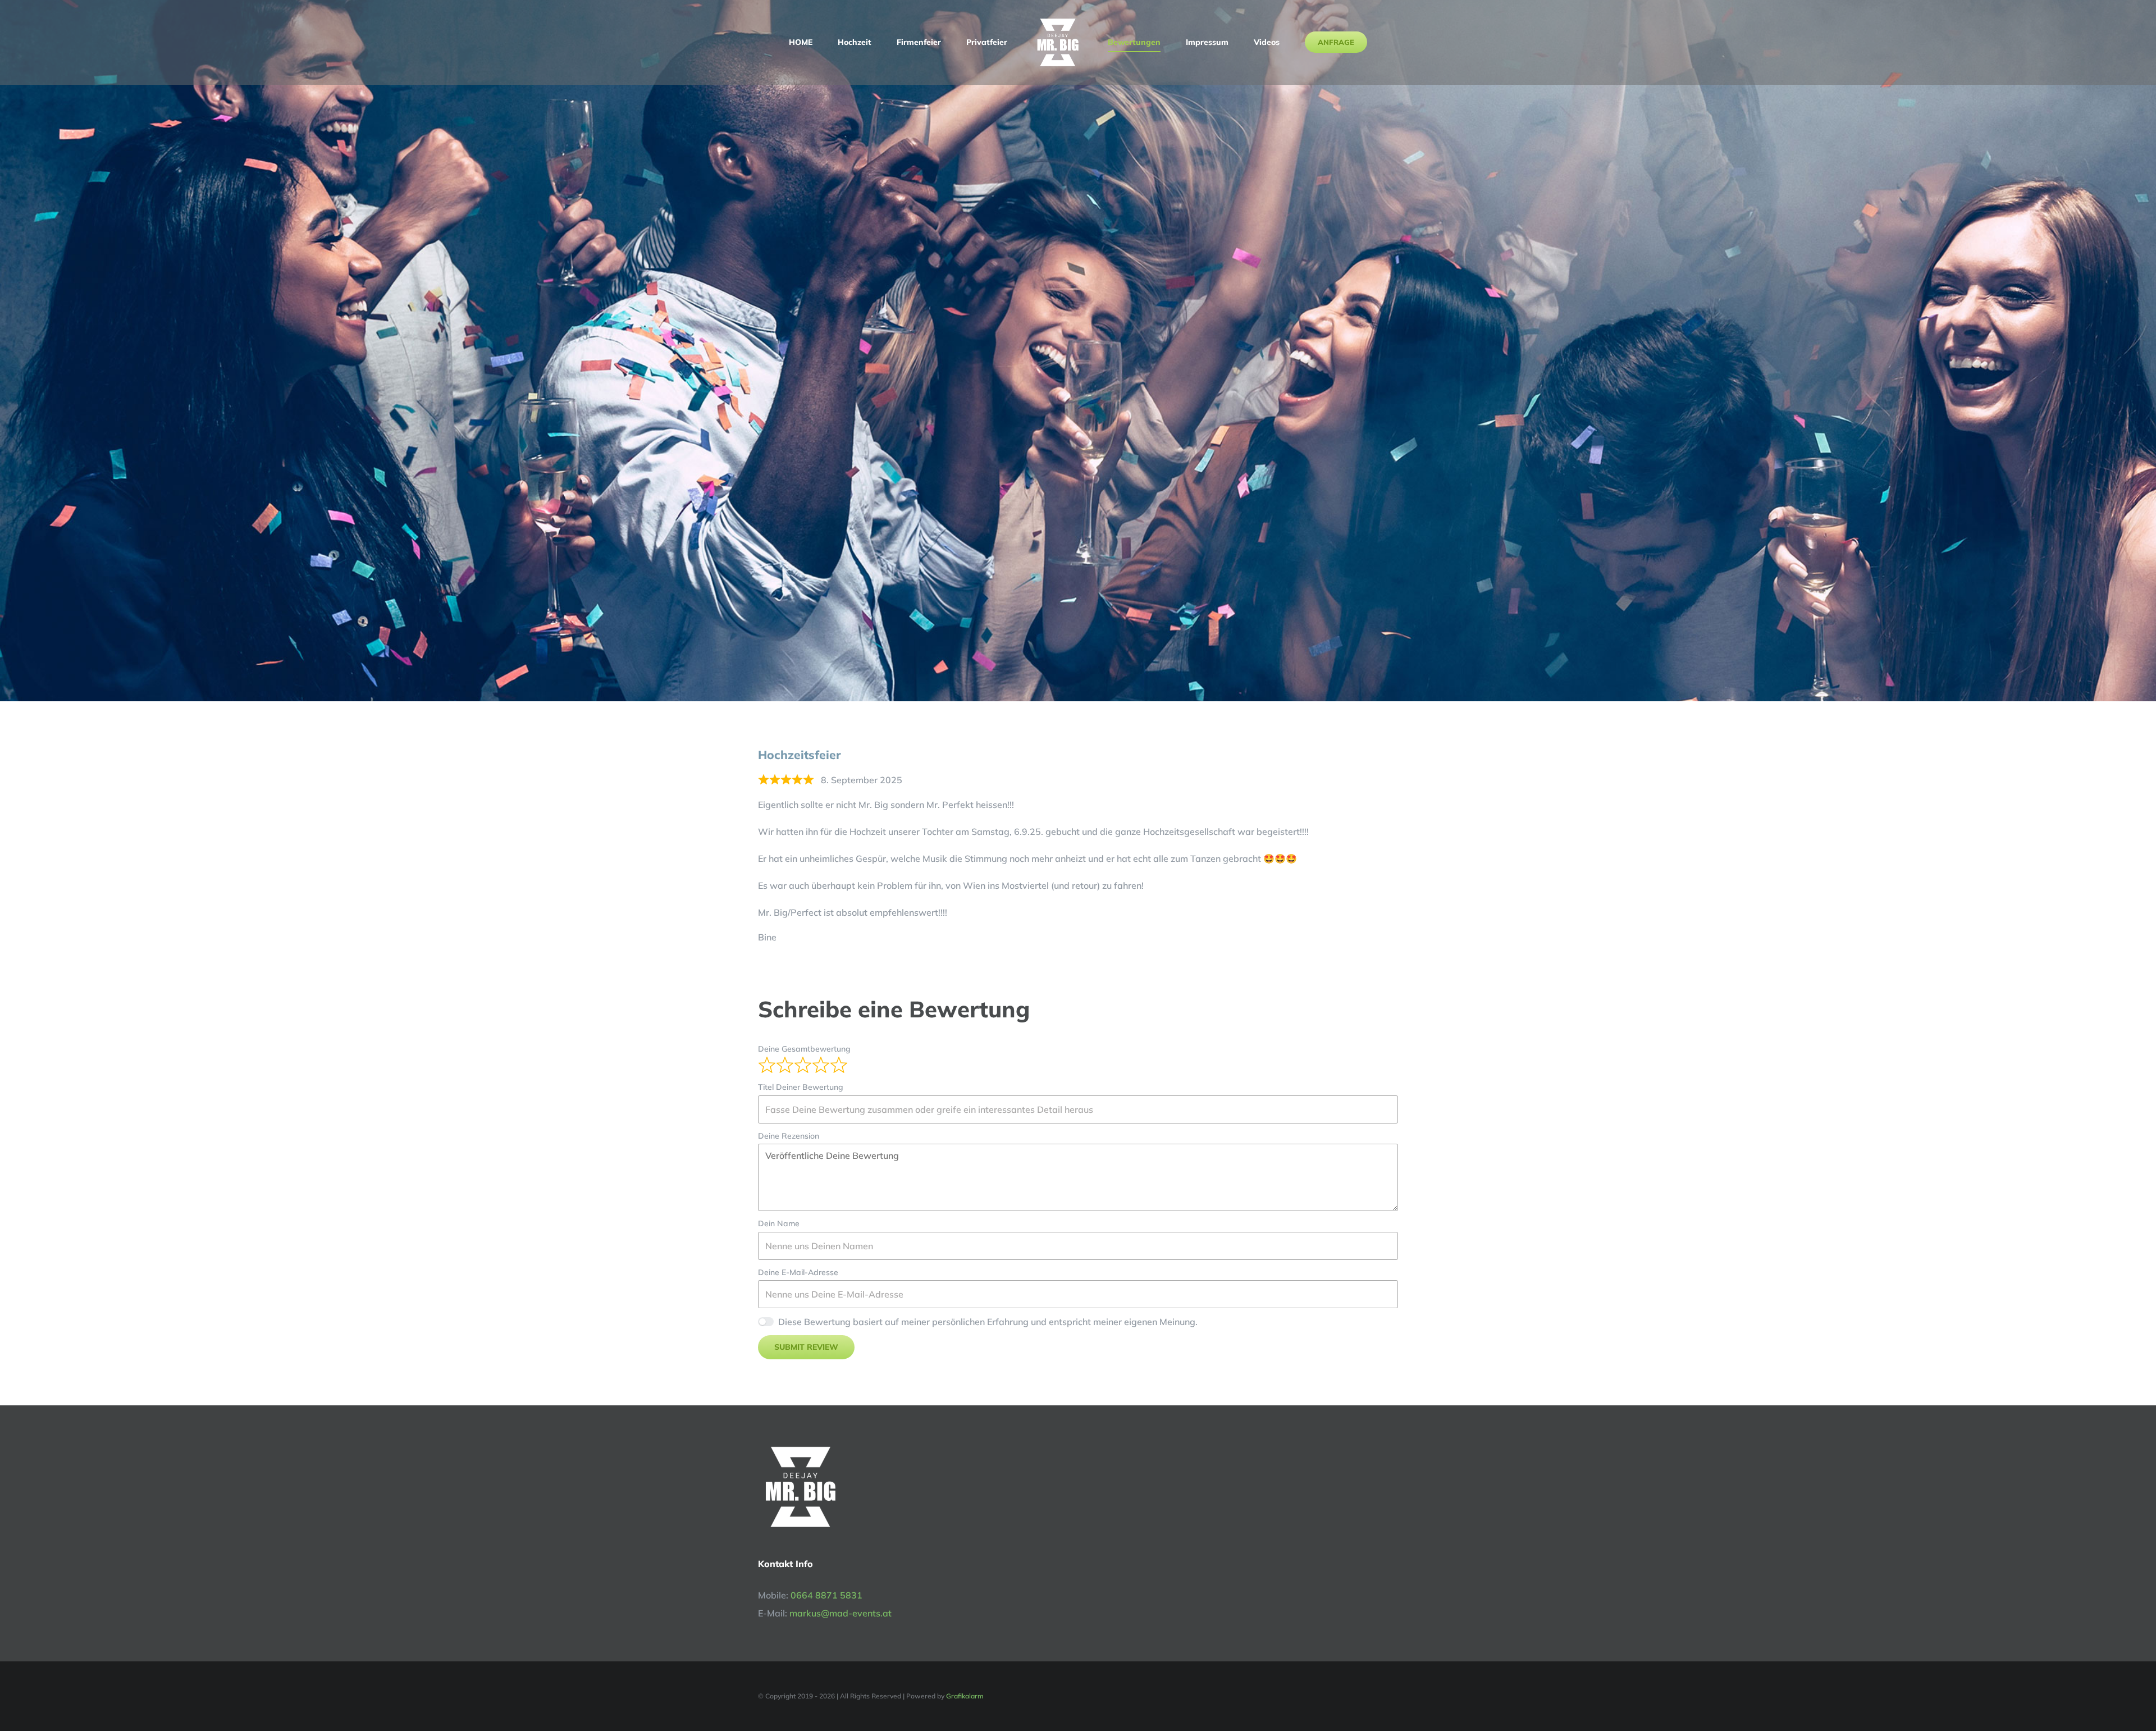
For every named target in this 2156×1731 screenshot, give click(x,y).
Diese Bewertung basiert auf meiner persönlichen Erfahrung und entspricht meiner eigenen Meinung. (988, 1322)
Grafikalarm (965, 1696)
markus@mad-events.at (841, 1613)
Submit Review (806, 1347)
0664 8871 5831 (826, 1595)
